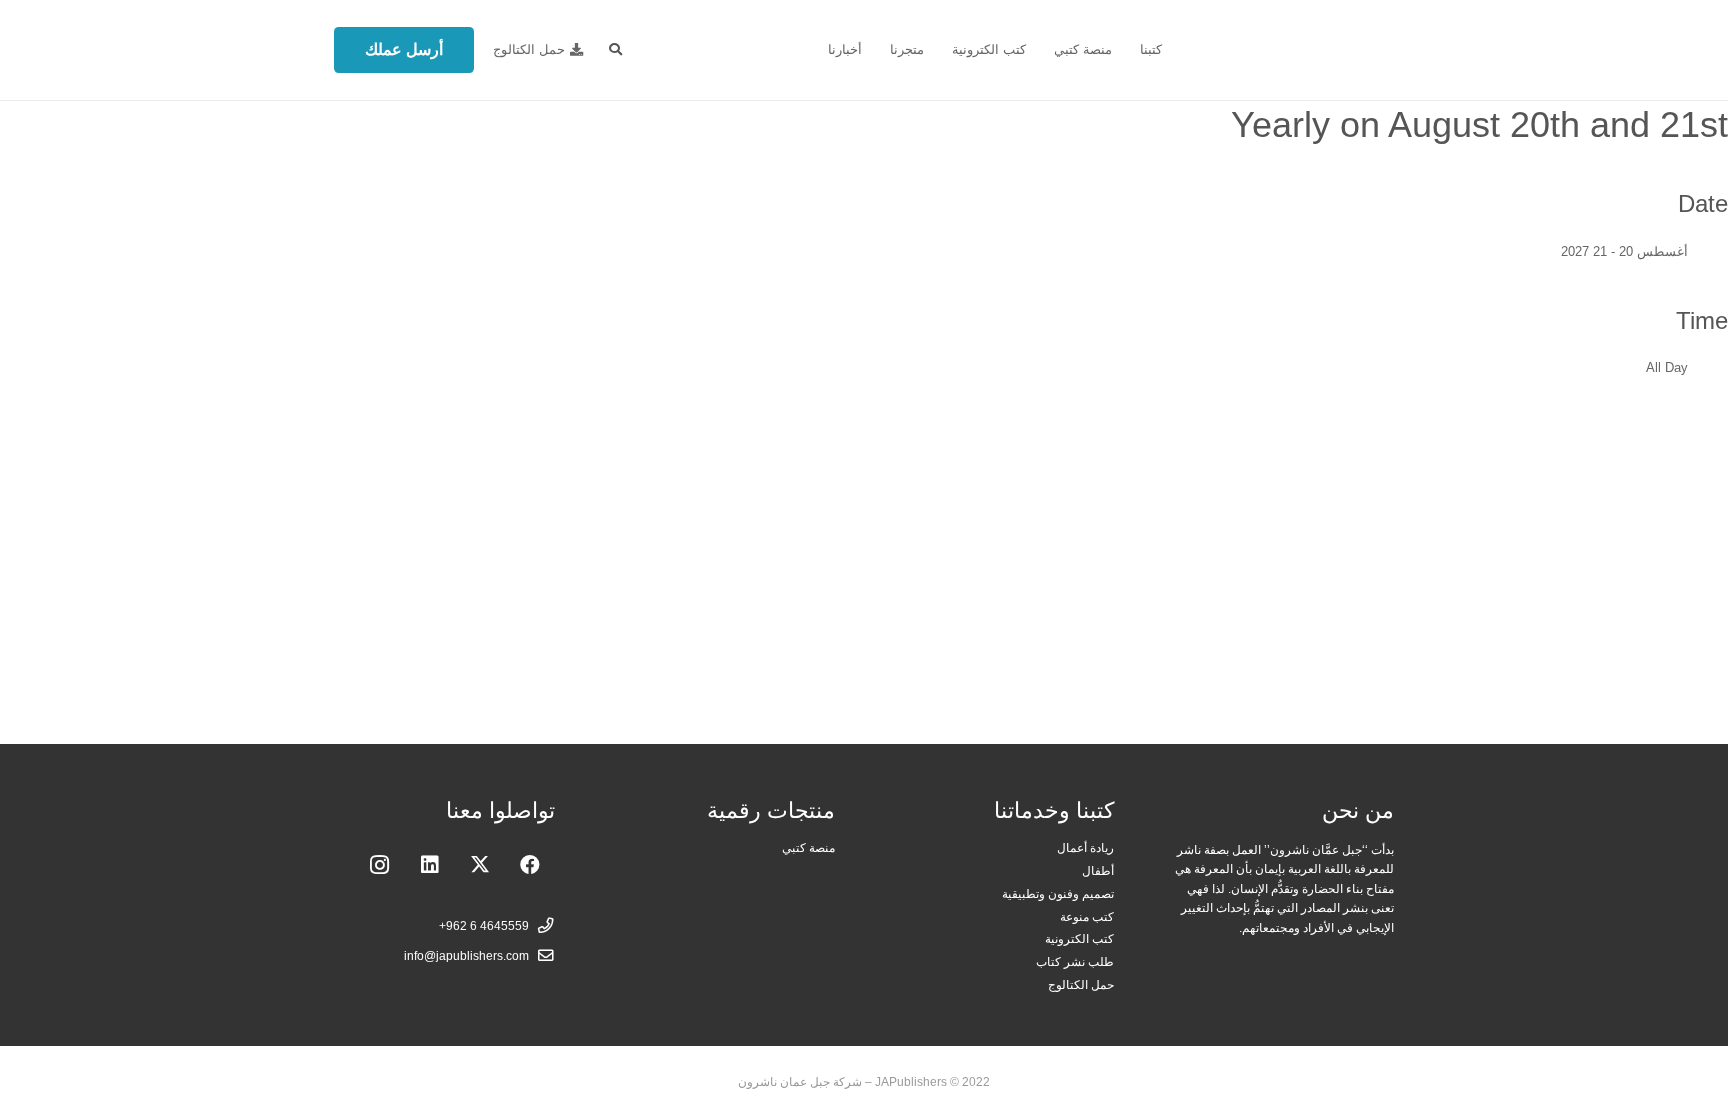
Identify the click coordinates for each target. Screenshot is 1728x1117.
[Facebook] (530, 865)
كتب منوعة (1087, 916)
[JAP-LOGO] (1294, 50)
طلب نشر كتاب (1075, 961)
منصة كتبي (808, 847)
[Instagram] (380, 865)
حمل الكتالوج (1081, 984)
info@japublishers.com (466, 955)
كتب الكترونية (1079, 938)
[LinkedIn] (430, 865)
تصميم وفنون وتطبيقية (1058, 893)
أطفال (1098, 870)
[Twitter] (480, 865)
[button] (615, 50)
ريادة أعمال (1085, 847)
